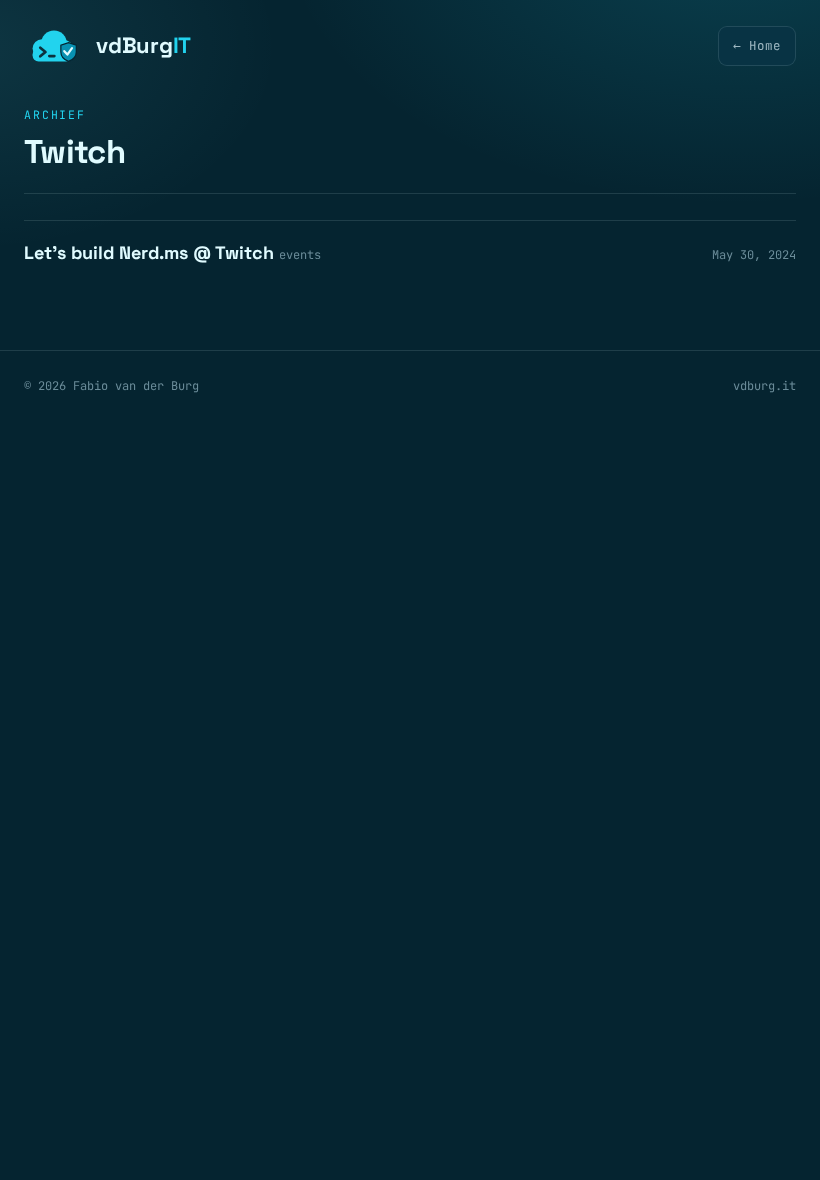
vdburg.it (764, 386)
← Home (757, 45)
